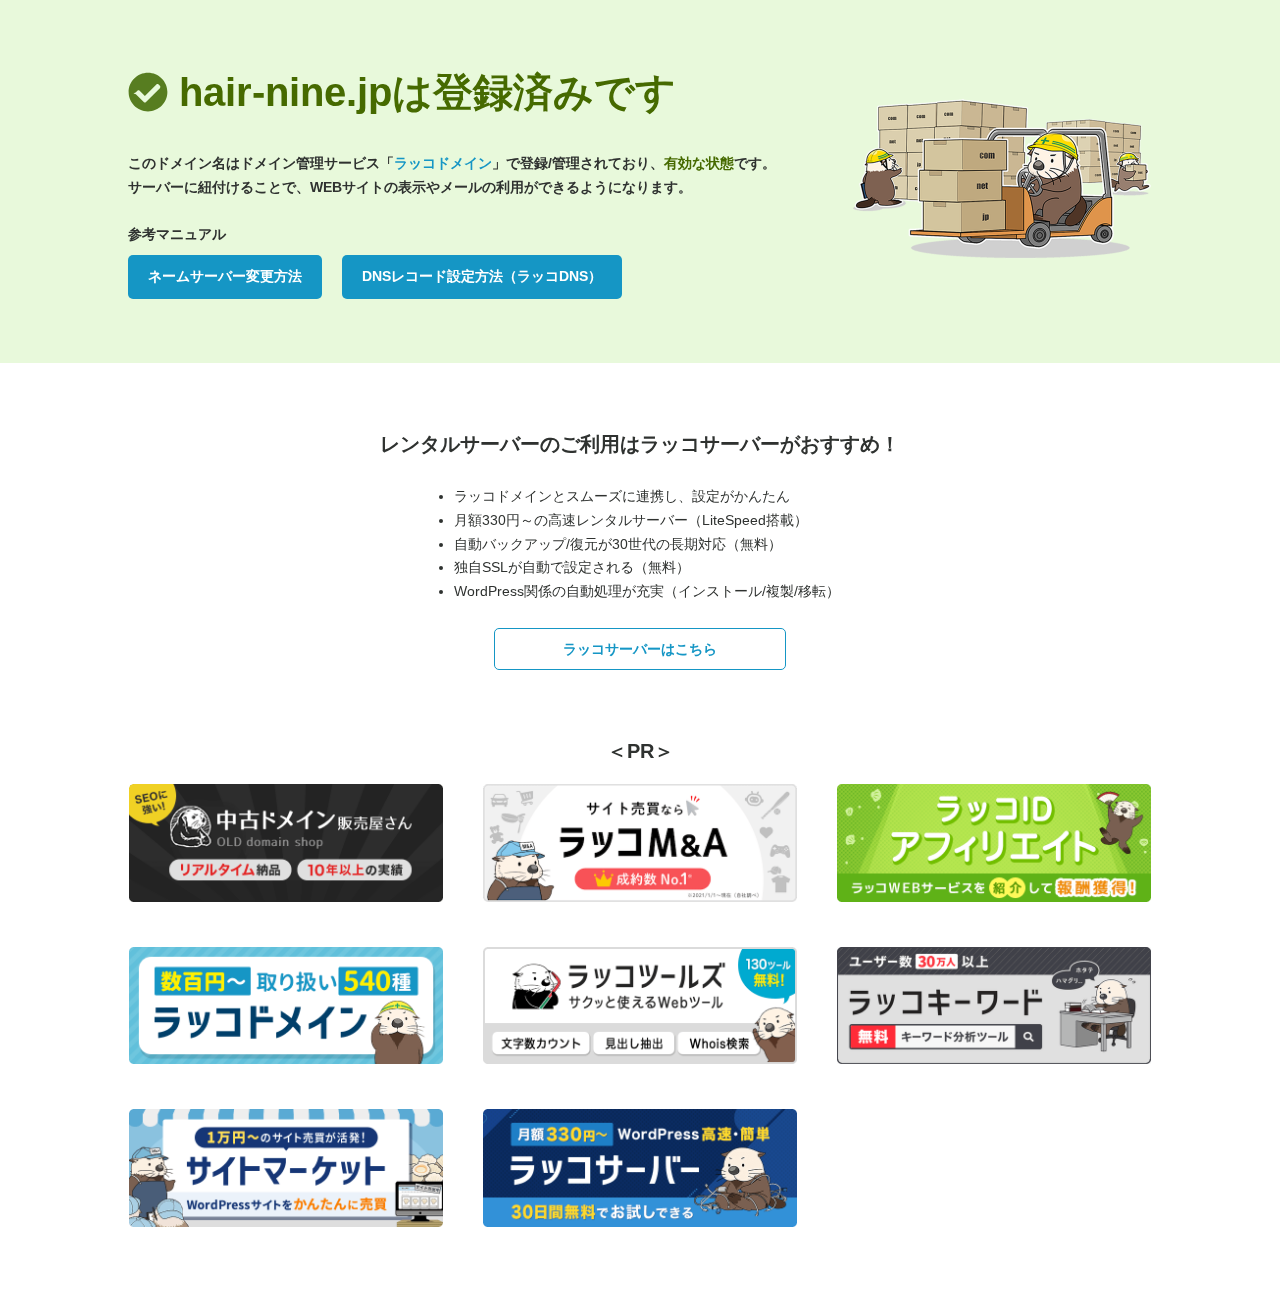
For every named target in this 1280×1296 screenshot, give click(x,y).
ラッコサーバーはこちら (640, 649)
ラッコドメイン (443, 163)
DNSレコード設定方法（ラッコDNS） (482, 276)
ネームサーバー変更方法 (225, 276)
